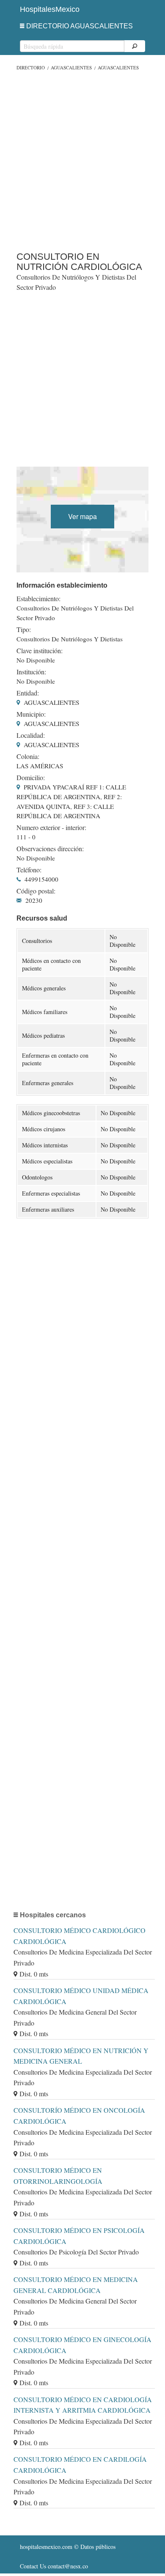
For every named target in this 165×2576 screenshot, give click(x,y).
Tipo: (24, 630)
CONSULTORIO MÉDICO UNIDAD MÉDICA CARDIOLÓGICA (81, 1996)
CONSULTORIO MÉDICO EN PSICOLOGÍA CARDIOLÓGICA (79, 2236)
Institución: (31, 672)
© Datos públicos (68, 2547)
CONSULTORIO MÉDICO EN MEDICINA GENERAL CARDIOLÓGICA (76, 2285)
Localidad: (31, 735)
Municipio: (31, 714)
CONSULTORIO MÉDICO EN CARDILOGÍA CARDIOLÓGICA (80, 2465)
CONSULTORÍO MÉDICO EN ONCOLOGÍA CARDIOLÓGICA (79, 2116)
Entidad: (28, 693)
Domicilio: (31, 778)
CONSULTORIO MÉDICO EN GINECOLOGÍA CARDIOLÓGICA (82, 2345)
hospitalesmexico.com (46, 2547)
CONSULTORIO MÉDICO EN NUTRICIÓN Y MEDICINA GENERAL (81, 2056)
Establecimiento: (38, 599)
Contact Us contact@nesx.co (54, 2566)
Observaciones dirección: (50, 849)
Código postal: (36, 891)
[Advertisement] (82, 159)
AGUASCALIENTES (71, 67)
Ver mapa (82, 516)
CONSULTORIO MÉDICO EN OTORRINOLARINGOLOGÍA (58, 2176)
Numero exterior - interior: (51, 828)
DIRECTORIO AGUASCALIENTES (80, 26)
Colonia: (28, 756)
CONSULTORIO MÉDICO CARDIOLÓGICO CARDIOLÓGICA (80, 1936)
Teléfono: (29, 870)
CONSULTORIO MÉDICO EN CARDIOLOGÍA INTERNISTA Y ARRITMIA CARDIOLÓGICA (83, 2405)
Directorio (31, 67)
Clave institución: (40, 651)
